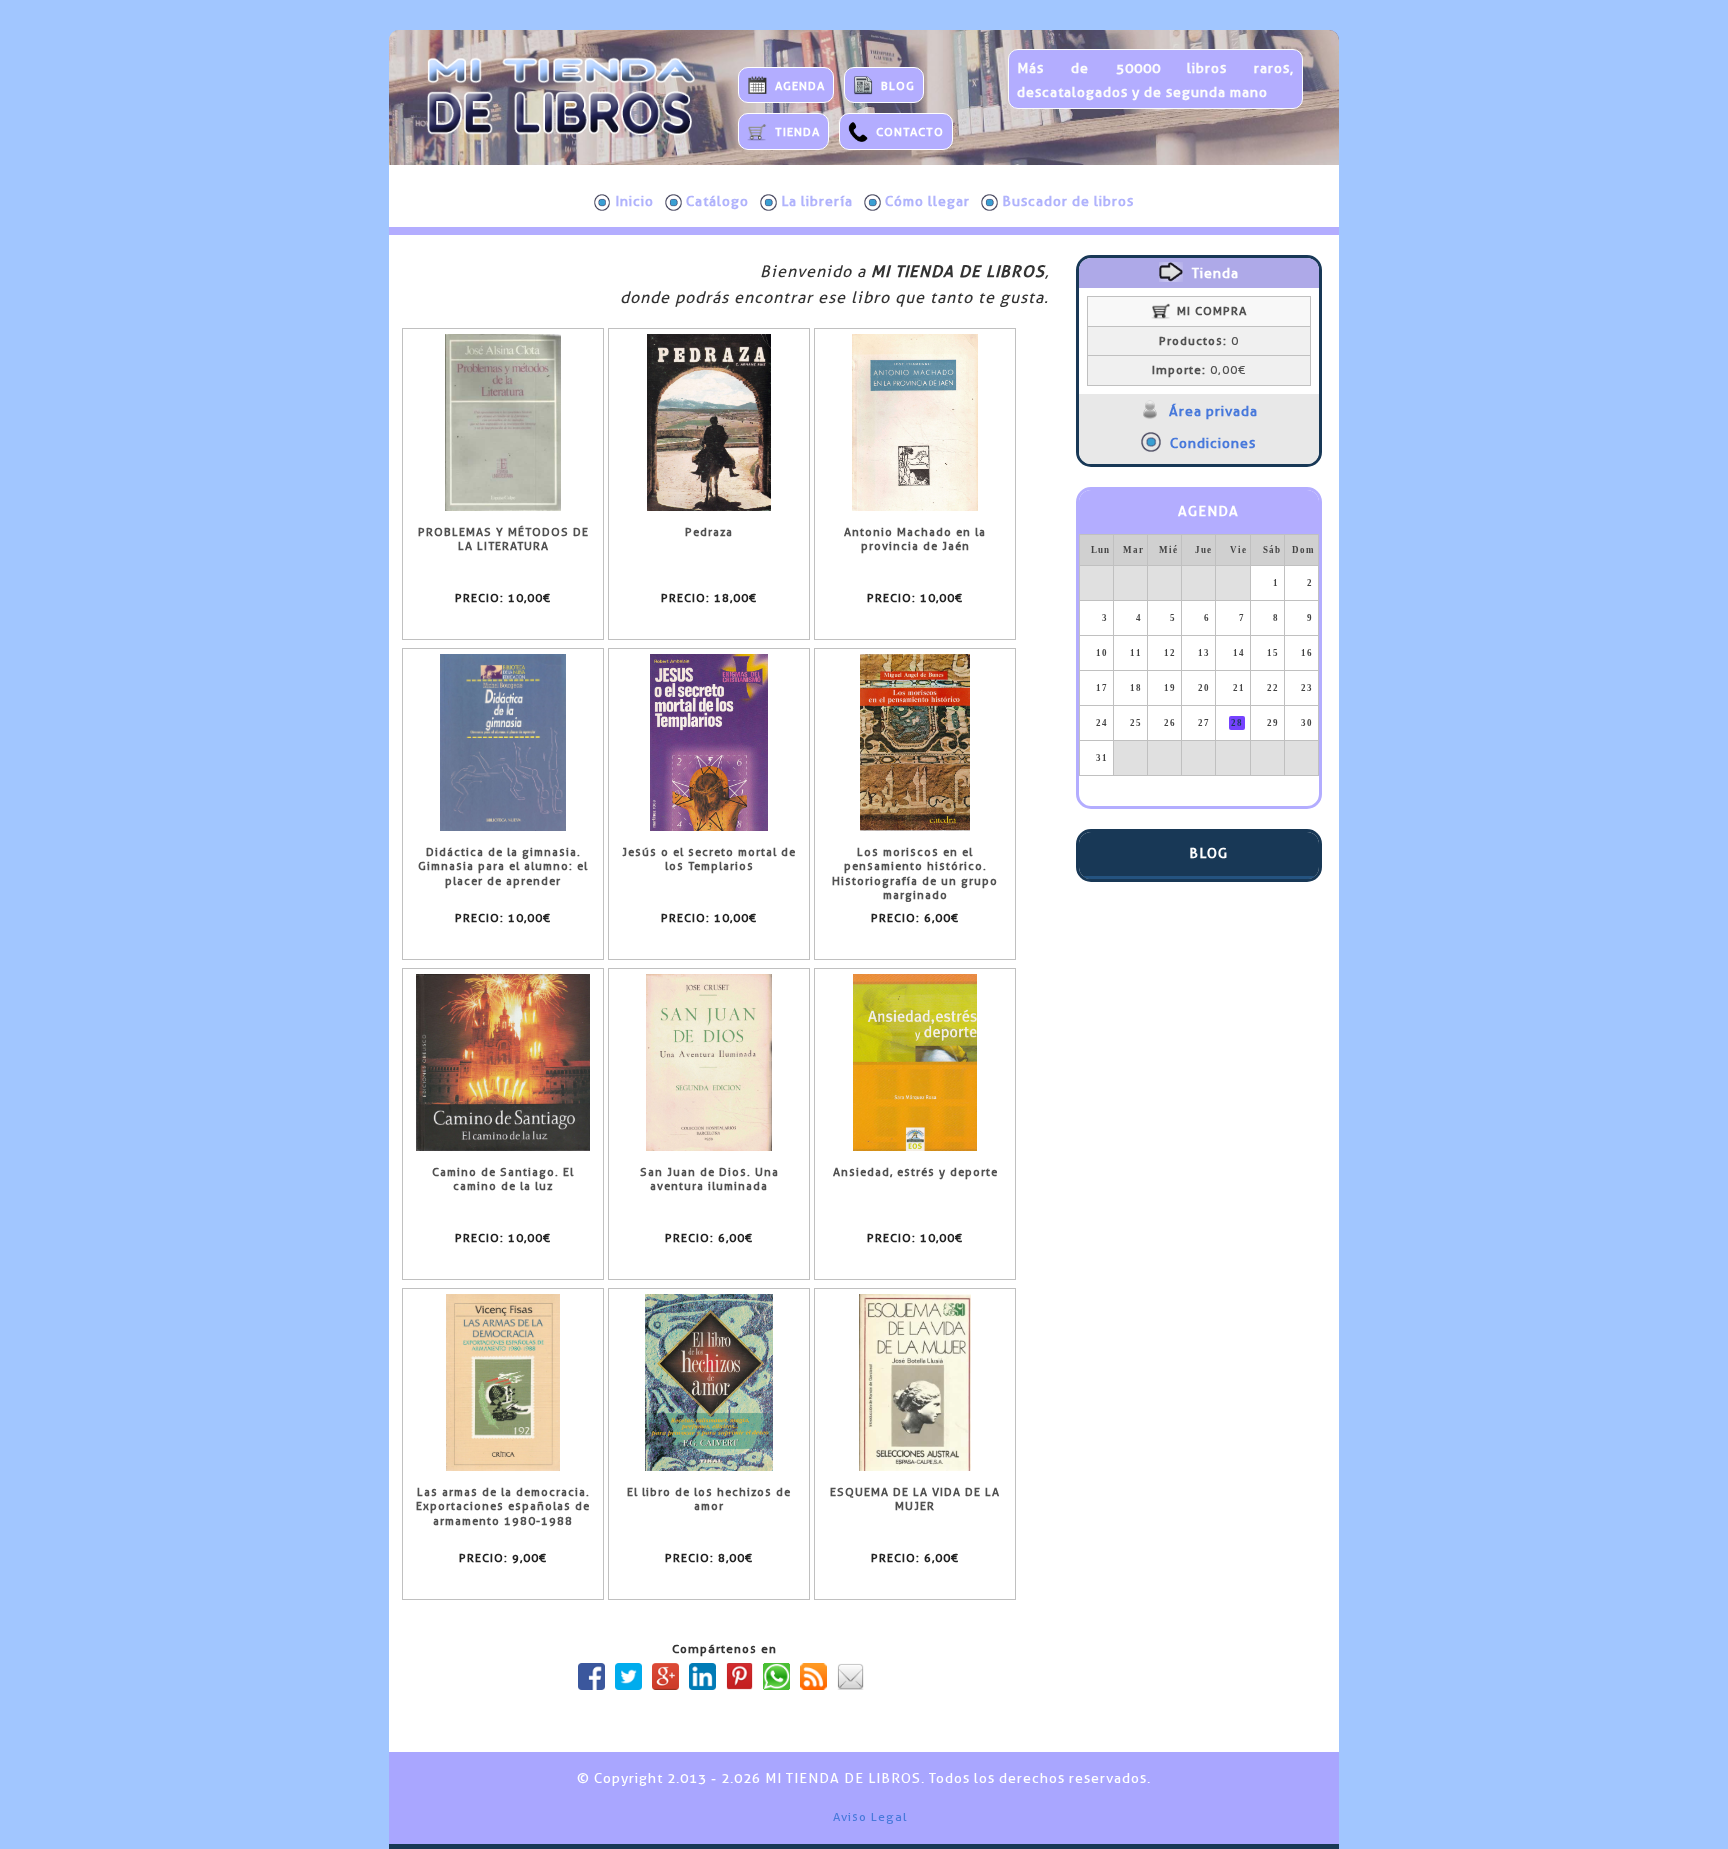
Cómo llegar (927, 201)
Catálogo (717, 201)
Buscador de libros (1068, 201)
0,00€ (1199, 370)
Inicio (634, 201)
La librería (817, 201)
